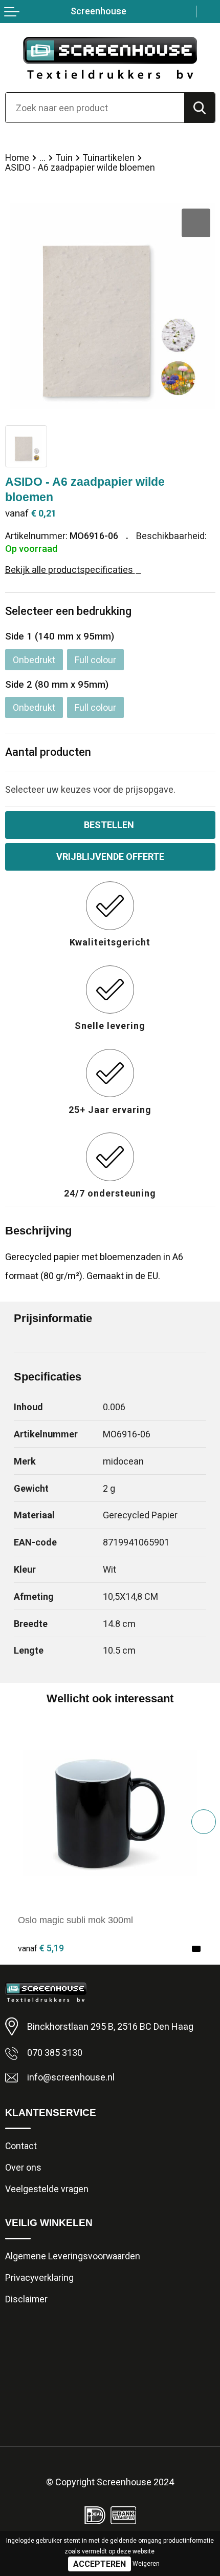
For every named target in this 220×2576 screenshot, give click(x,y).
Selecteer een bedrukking (68, 611)
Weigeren (146, 2564)
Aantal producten (48, 752)
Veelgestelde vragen (47, 2189)
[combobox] (95, 108)
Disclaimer (26, 2299)
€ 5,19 (41, 1948)
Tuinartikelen (109, 158)
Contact (21, 2146)
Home (17, 158)
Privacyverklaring (39, 2278)
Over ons (23, 2168)
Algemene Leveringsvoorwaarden (73, 2256)
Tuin (64, 158)
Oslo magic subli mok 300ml (75, 1920)
